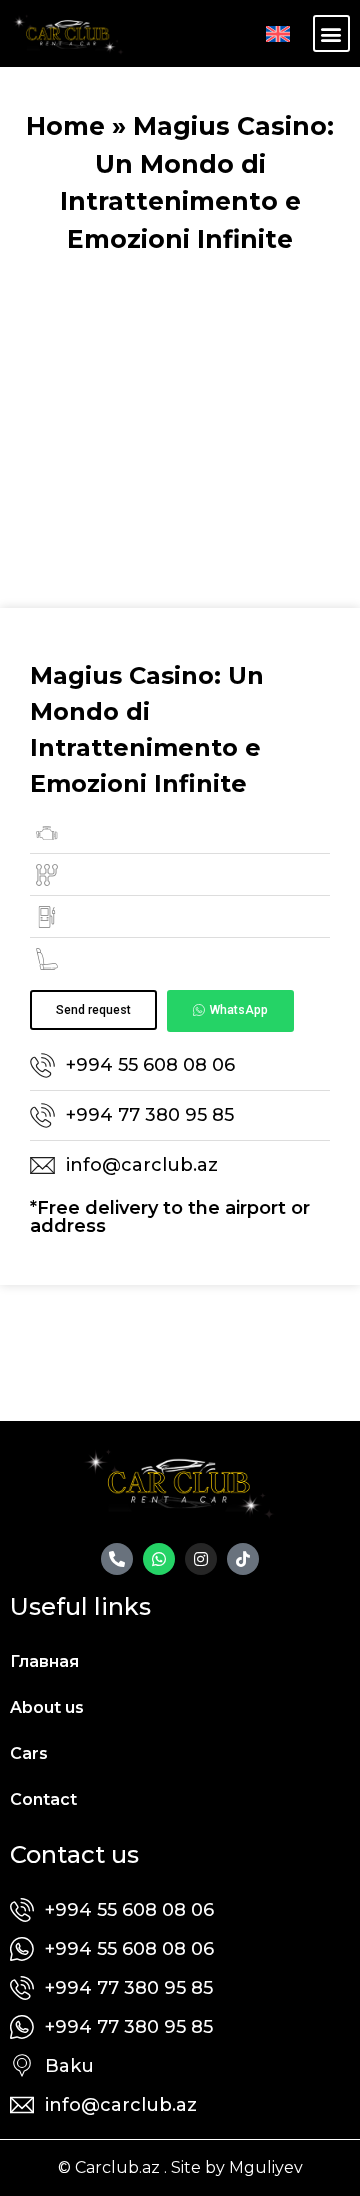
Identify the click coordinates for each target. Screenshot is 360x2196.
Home (65, 126)
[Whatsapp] (159, 1559)
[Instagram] (201, 1559)
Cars (29, 1753)
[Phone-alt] (117, 1559)
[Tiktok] (243, 1559)
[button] (331, 33)
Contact (43, 1799)
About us (47, 1707)
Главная (44, 1661)
